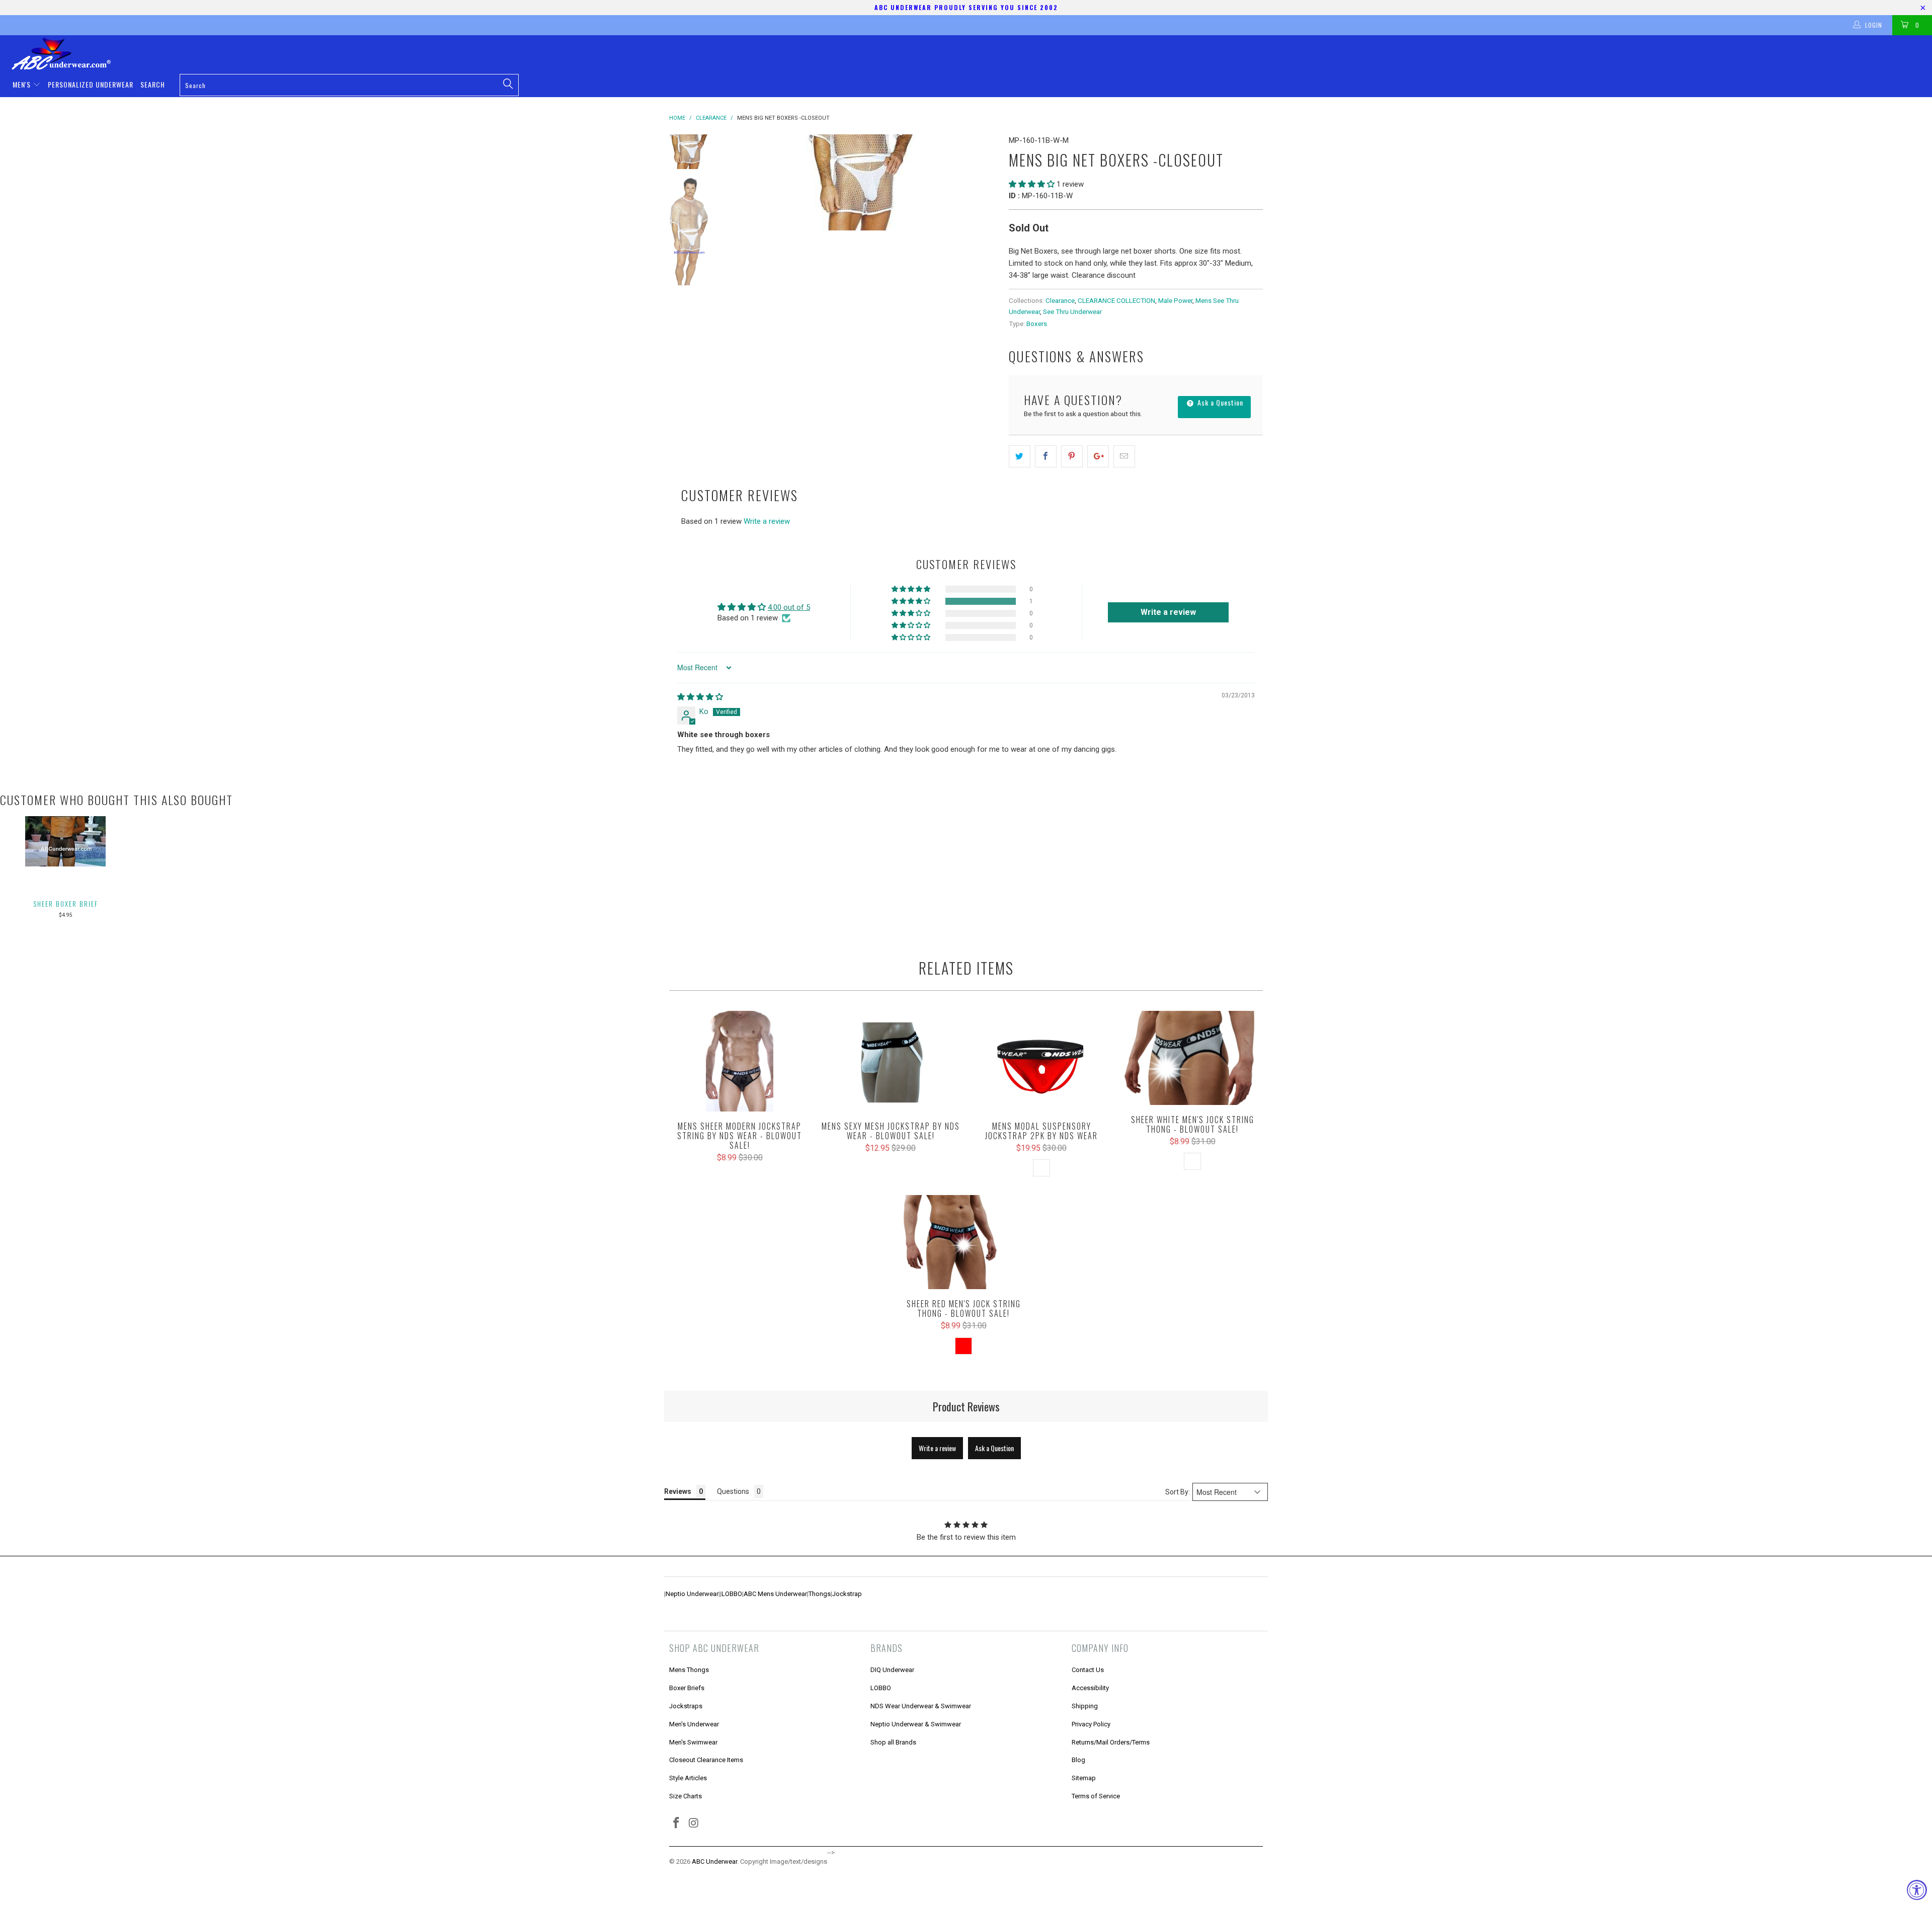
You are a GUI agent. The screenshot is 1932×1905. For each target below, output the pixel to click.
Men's (23, 84)
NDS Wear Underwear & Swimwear (921, 1706)
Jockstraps (686, 1706)
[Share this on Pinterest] (1072, 456)
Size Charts (686, 1796)
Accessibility (1090, 1688)
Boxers (1037, 324)
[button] (1032, 184)
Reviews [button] (678, 1491)
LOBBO (732, 1594)
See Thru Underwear (1072, 311)
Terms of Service (1096, 1796)
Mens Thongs (689, 1670)
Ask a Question (1219, 402)
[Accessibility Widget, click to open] (1917, 1890)
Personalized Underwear (91, 84)
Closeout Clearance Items (706, 1760)
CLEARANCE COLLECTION (1116, 300)
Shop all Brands (893, 1742)
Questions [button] (733, 1491)
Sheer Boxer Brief (66, 904)
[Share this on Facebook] (1046, 456)
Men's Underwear (694, 1724)
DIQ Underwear (892, 1670)
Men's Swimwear (693, 1742)
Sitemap (1084, 1778)
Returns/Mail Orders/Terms (1111, 1742)
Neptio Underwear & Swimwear (916, 1724)
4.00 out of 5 (789, 607)
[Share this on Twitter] (1020, 456)
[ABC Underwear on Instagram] (694, 1823)
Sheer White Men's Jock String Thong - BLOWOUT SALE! (1192, 1058)
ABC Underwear (714, 1861)
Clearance (1060, 300)
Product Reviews (966, 1406)
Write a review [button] (1168, 612)
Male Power (1175, 300)
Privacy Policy (1091, 1724)
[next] (984, 182)
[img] (700, 697)
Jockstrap (847, 1594)
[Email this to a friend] (1124, 456)
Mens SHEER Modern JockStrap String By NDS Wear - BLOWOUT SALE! (740, 1061)
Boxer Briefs (687, 1688)
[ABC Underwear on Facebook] (677, 1823)
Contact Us (1088, 1670)
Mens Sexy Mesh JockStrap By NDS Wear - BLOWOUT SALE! (891, 1061)
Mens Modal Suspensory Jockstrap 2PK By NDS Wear (1041, 1061)
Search (153, 84)
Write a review (767, 521)
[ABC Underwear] (971, 54)
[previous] (740, 182)
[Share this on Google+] (1098, 456)
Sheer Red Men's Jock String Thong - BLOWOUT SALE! (963, 1242)
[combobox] (349, 85)
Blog (1078, 1760)
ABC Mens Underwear (775, 1594)
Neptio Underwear (692, 1594)
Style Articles (688, 1778)
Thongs (820, 1594)
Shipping (1085, 1706)
